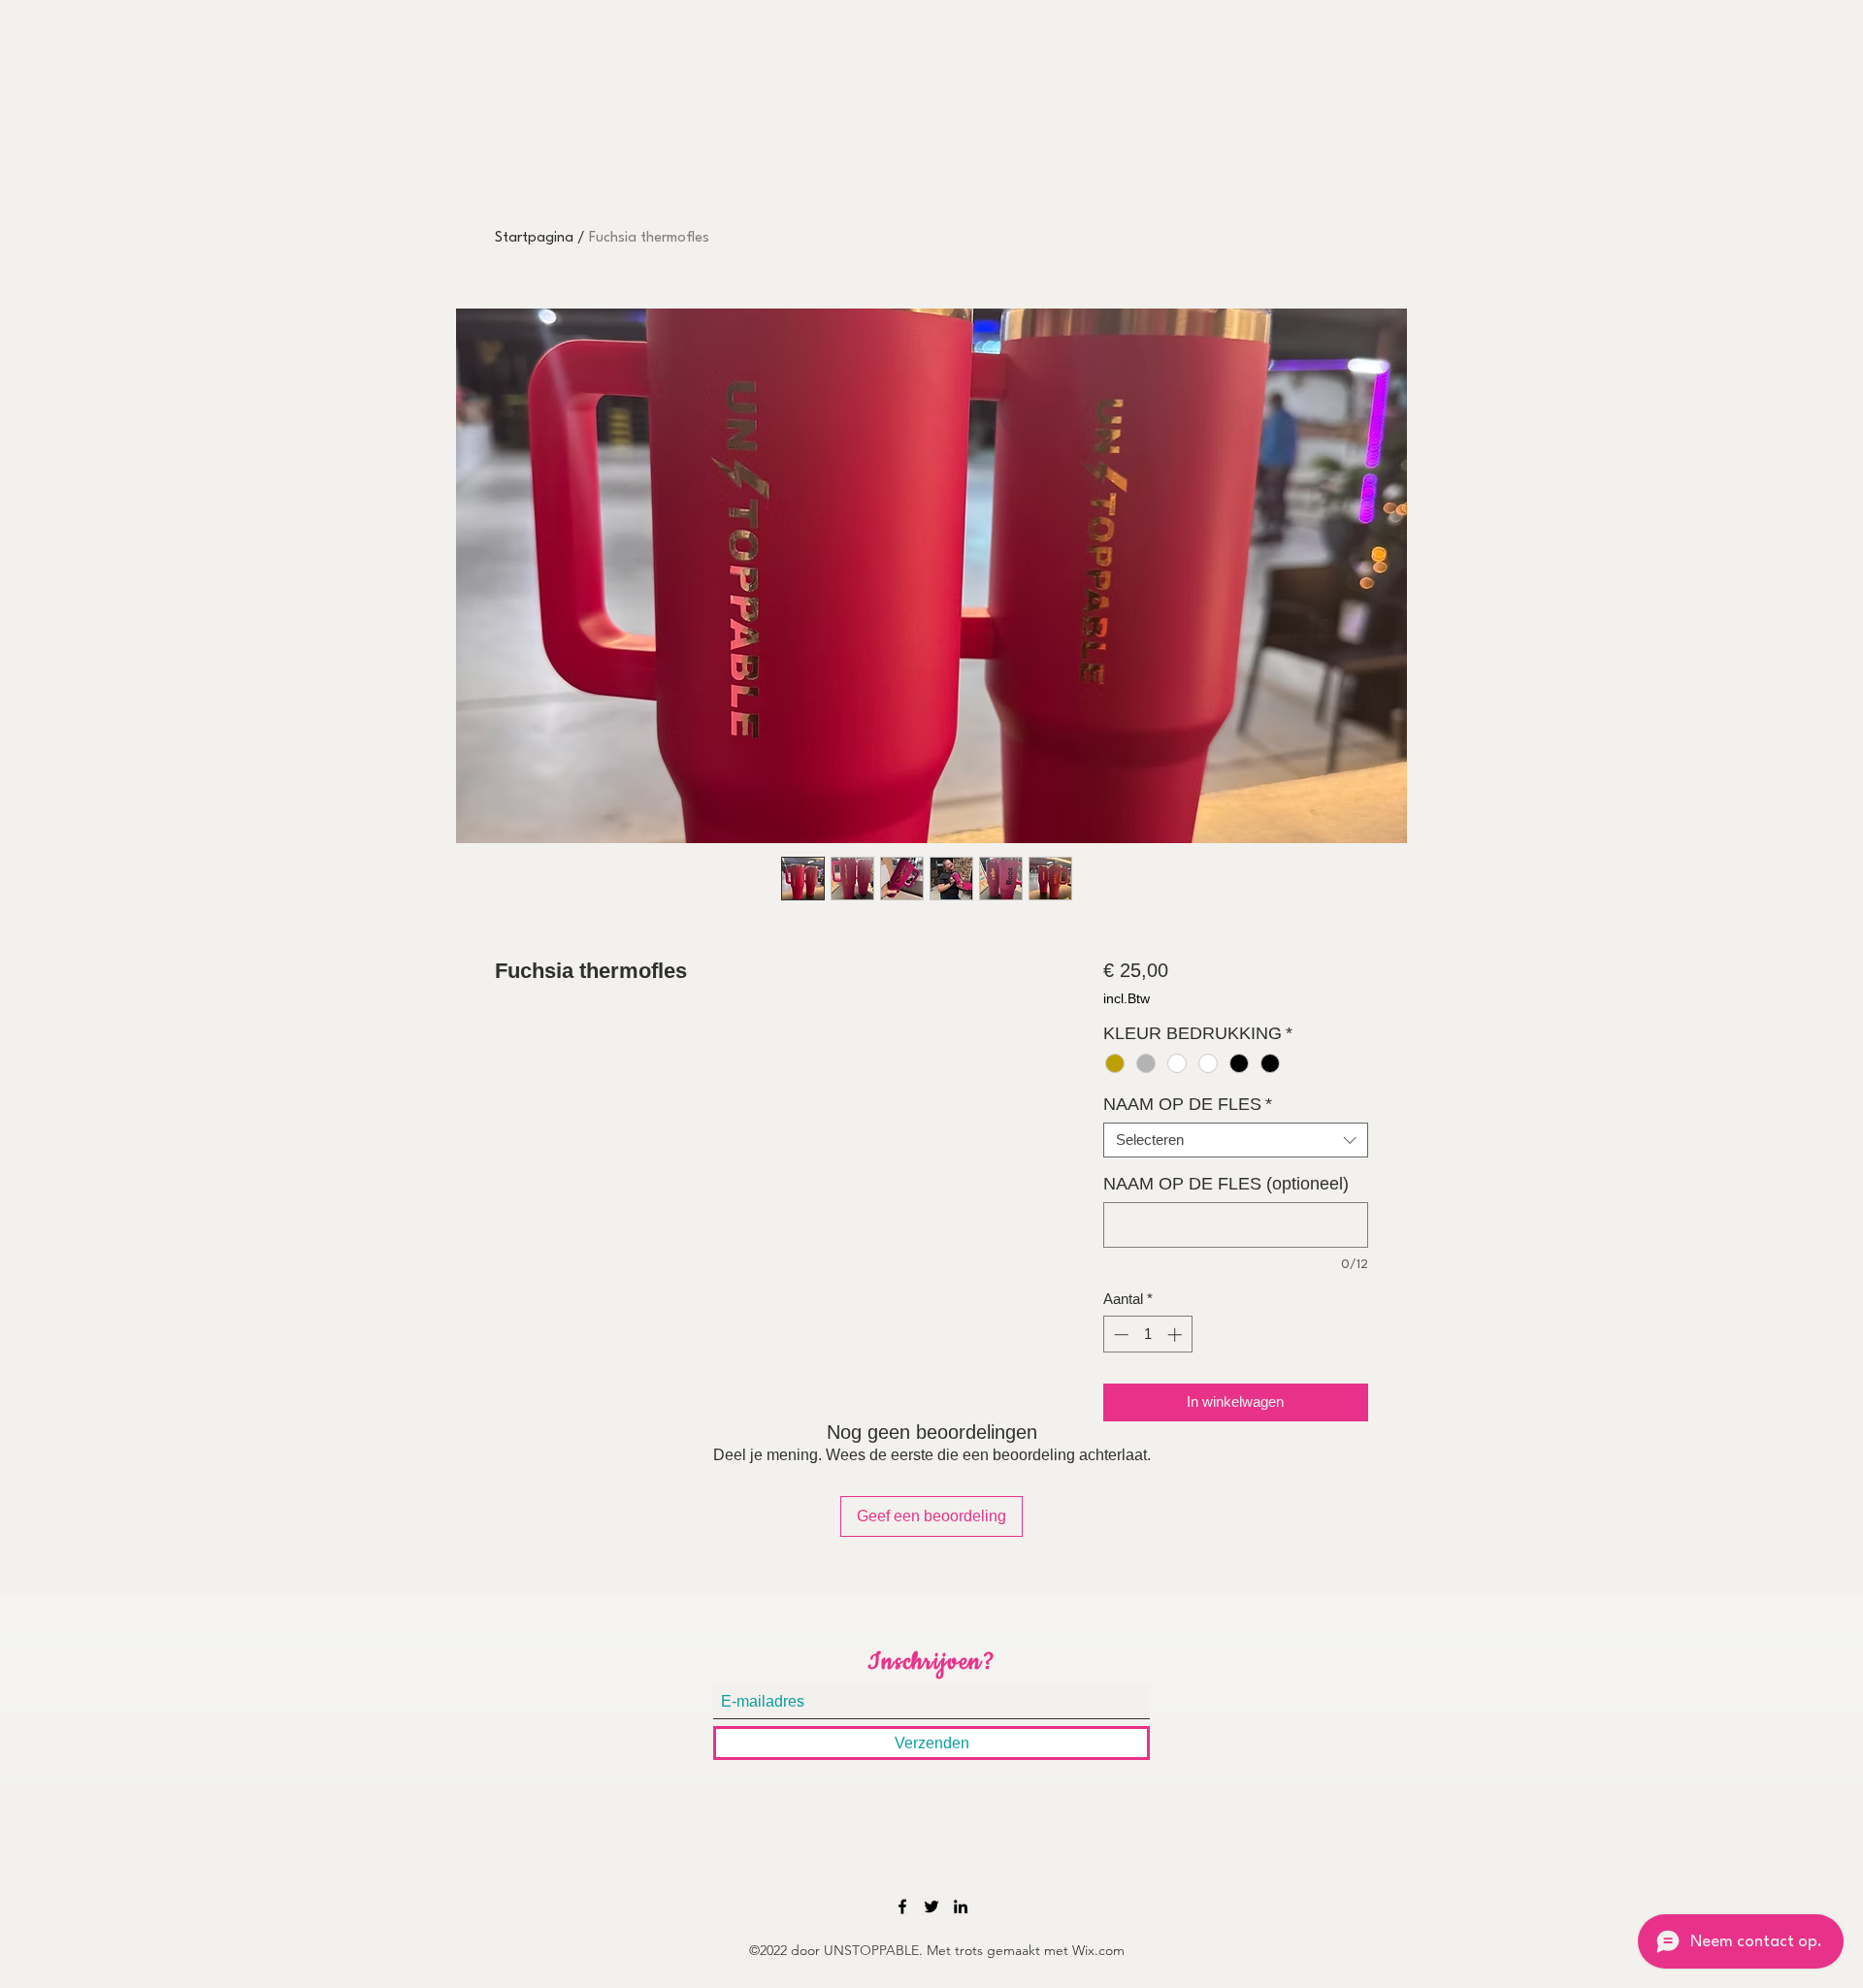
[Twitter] (931, 1907)
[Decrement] (1119, 1335)
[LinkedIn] (961, 1907)
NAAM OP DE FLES (1188, 1104)
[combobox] (1236, 1140)
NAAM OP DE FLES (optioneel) (1226, 1184)
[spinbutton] (1147, 1335)
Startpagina (534, 238)
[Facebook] (902, 1907)
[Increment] (1177, 1335)
